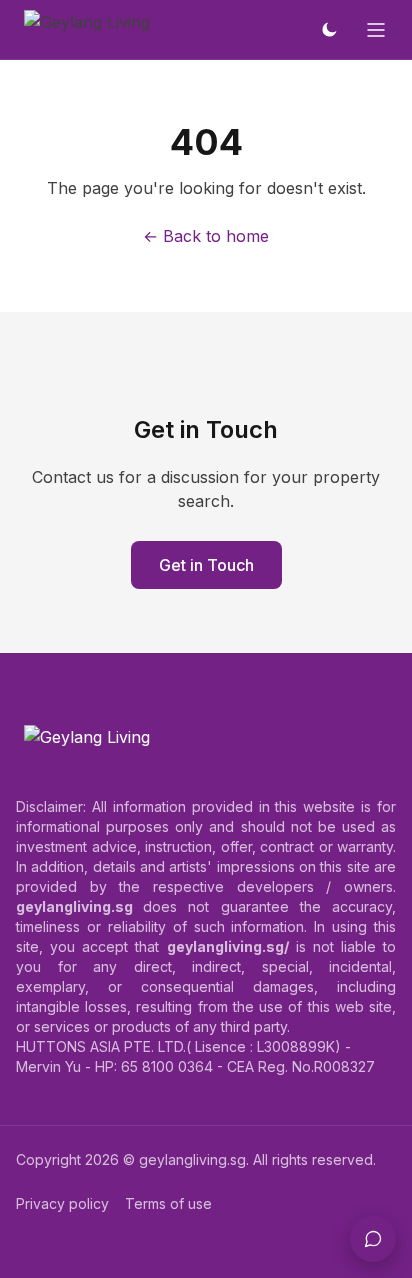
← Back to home (206, 236)
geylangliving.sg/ (228, 946)
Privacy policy (62, 1203)
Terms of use (168, 1203)
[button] (373, 1239)
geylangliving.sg (192, 1159)
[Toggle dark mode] (329, 30)
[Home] (87, 30)
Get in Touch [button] (206, 565)
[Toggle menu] (376, 30)
